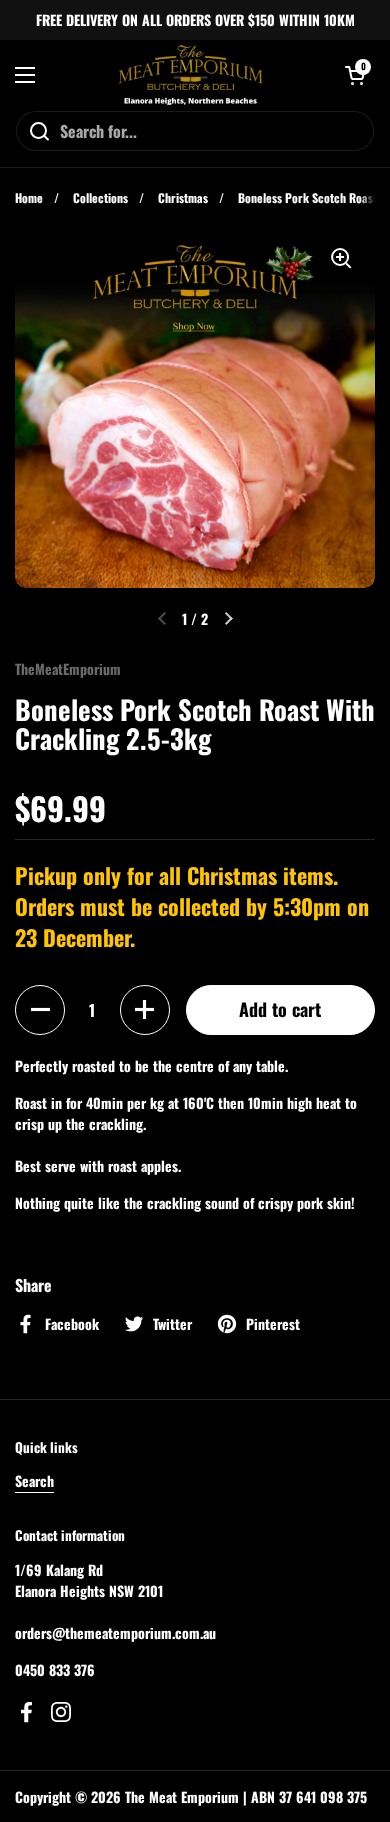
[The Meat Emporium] (190, 75)
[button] (40, 1010)
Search (34, 1480)
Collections (100, 197)
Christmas (183, 197)
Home (29, 197)
